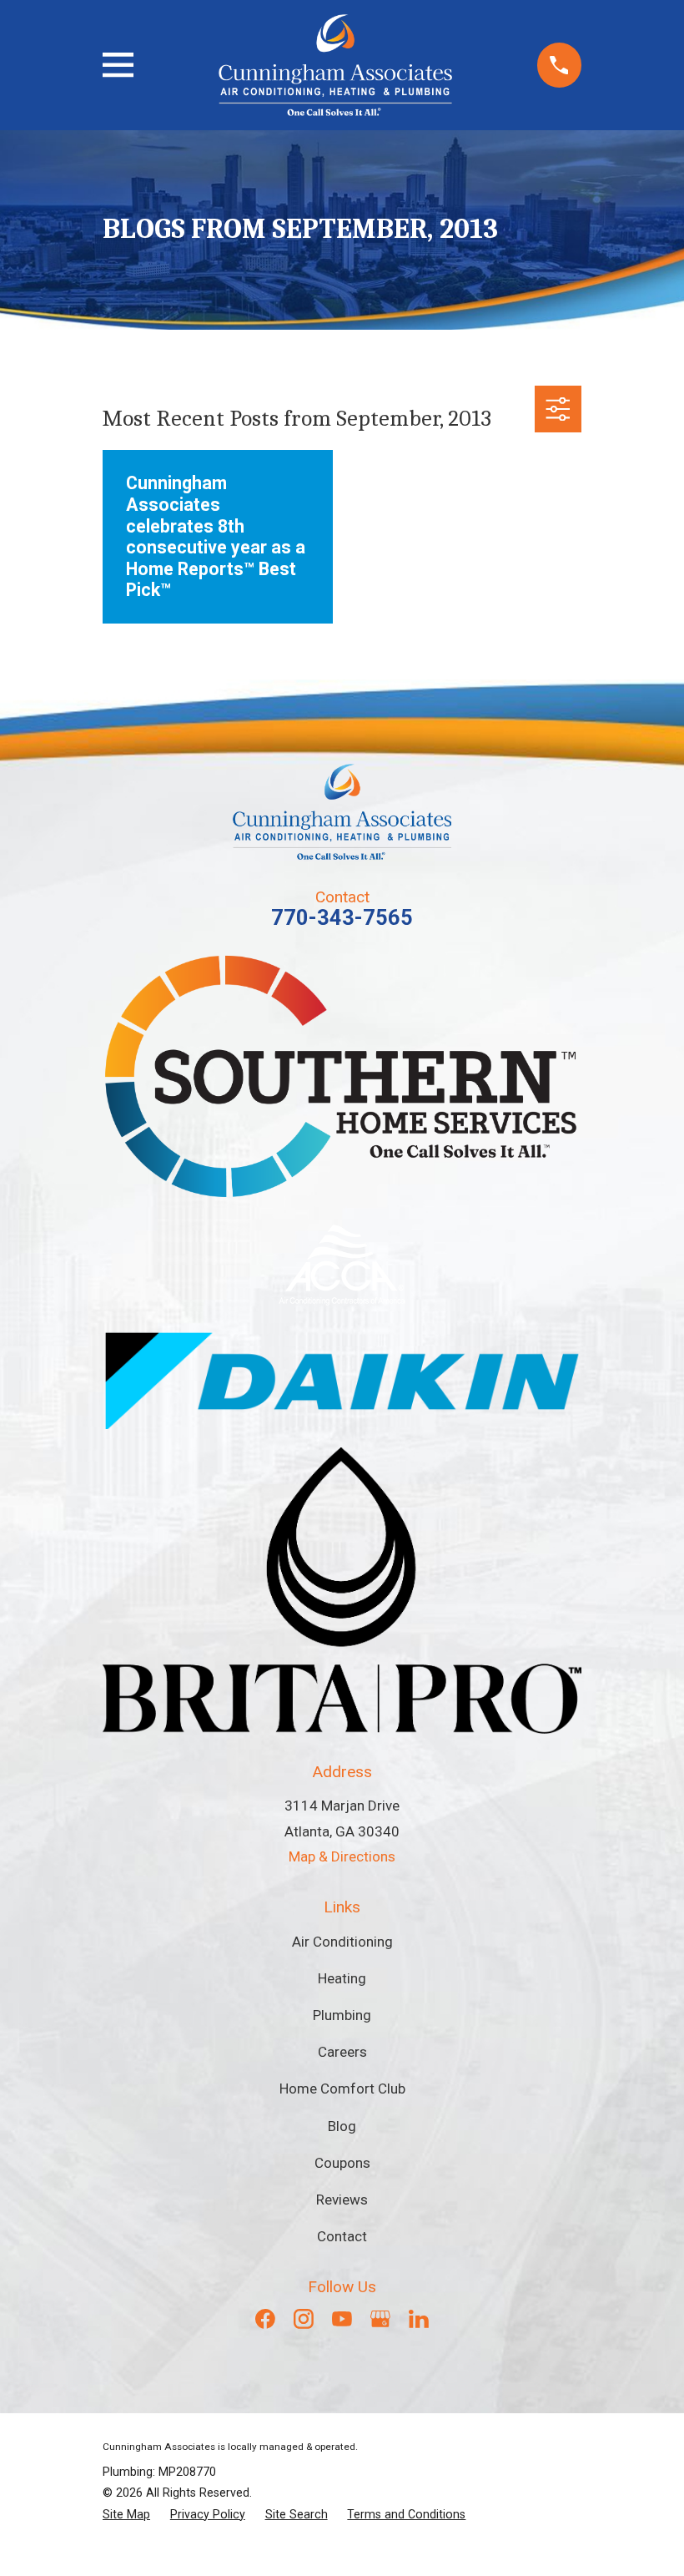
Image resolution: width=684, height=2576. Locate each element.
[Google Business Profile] (380, 2319)
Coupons (342, 2163)
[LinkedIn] (419, 2319)
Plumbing (342, 2015)
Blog (342, 2126)
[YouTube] (342, 2319)
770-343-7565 (342, 917)
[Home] (335, 65)
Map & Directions (342, 1856)
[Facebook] (265, 2319)
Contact (342, 2236)
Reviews (342, 2200)
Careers (342, 2052)
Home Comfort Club (342, 2089)
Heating (342, 1978)
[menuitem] (126, 2515)
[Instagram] (304, 2319)
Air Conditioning (342, 1942)
